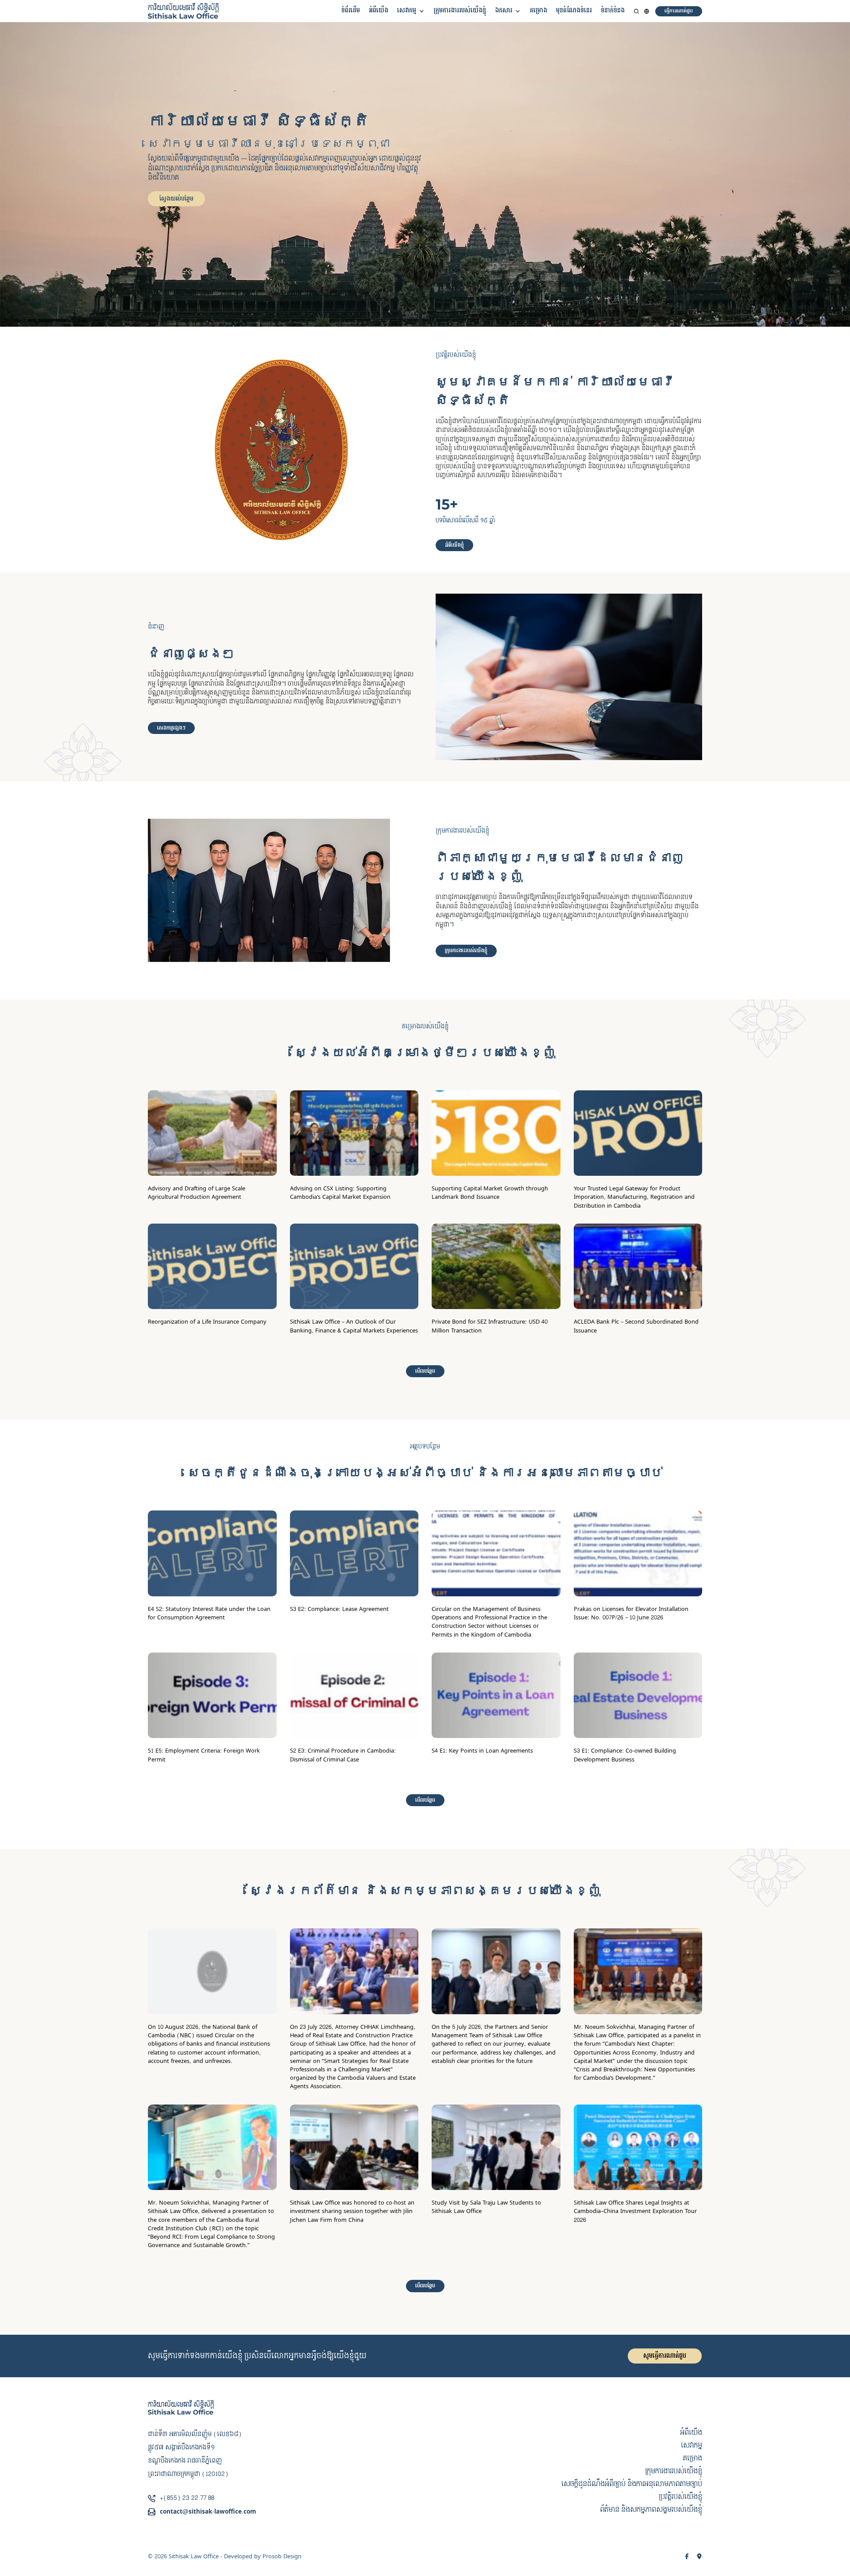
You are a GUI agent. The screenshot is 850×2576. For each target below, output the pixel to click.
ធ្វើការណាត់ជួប (679, 11)
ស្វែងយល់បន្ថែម (176, 199)
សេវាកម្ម (407, 11)
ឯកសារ (504, 11)
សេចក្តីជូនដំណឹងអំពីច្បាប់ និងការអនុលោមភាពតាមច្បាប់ (632, 2484)
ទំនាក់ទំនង (613, 11)
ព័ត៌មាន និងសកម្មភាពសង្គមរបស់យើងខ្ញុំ (651, 2510)
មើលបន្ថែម (425, 1371)
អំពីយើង (379, 11)
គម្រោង (539, 11)
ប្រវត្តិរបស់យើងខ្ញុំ (680, 2497)
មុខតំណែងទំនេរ (574, 11)
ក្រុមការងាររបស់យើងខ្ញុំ (460, 11)
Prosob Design (282, 2557)
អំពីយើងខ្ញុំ (454, 545)
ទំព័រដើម (351, 11)
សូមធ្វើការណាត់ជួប (665, 2356)
